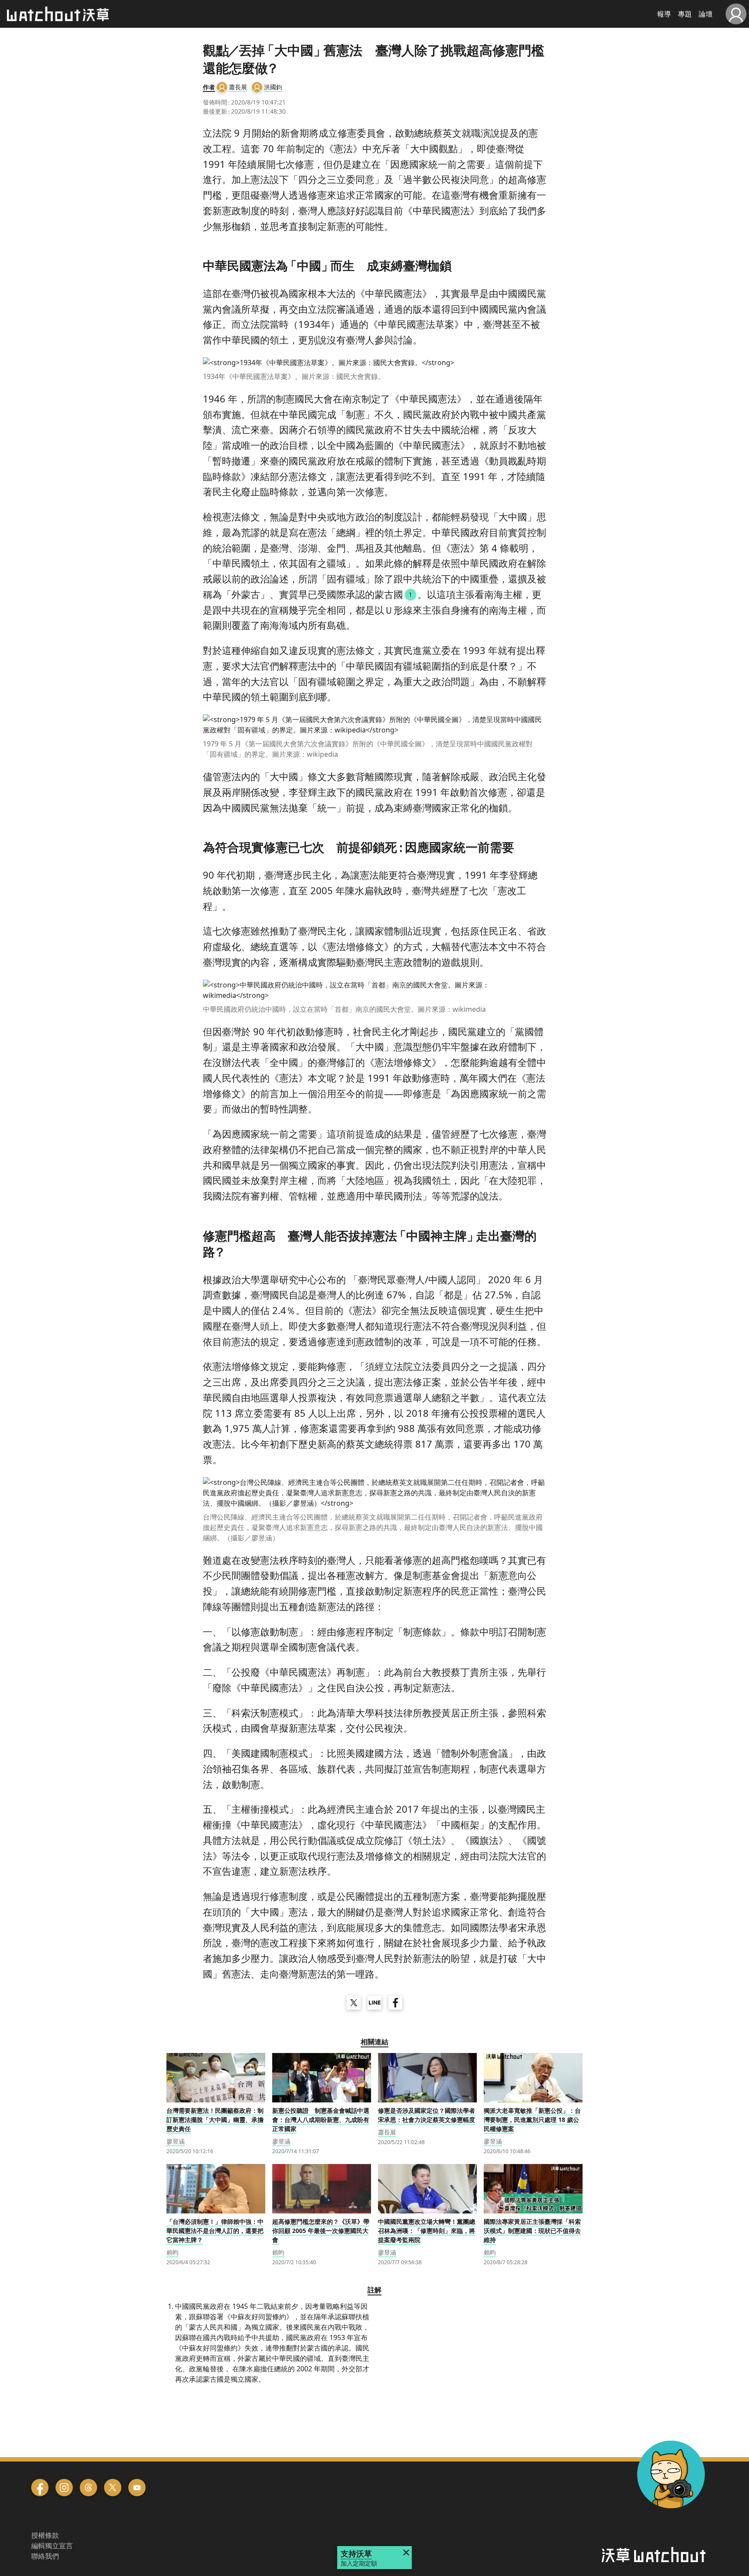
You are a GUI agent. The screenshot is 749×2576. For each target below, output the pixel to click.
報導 (664, 14)
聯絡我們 (45, 2556)
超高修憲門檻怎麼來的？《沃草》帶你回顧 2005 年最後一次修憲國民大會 (321, 2231)
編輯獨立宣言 (52, 2546)
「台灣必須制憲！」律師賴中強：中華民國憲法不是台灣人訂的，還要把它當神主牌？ (215, 2231)
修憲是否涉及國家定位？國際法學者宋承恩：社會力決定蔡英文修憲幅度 (427, 2115)
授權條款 (45, 2535)
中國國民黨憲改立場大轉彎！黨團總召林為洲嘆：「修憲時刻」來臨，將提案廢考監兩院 (427, 2231)
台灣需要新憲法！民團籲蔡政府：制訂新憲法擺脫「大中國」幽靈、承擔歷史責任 (215, 2120)
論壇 (706, 14)
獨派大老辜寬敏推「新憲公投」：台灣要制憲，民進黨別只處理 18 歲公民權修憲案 (532, 2120)
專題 (685, 14)
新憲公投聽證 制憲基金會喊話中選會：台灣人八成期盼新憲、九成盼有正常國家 (321, 2120)
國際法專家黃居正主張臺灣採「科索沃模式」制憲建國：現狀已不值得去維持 (532, 2231)
